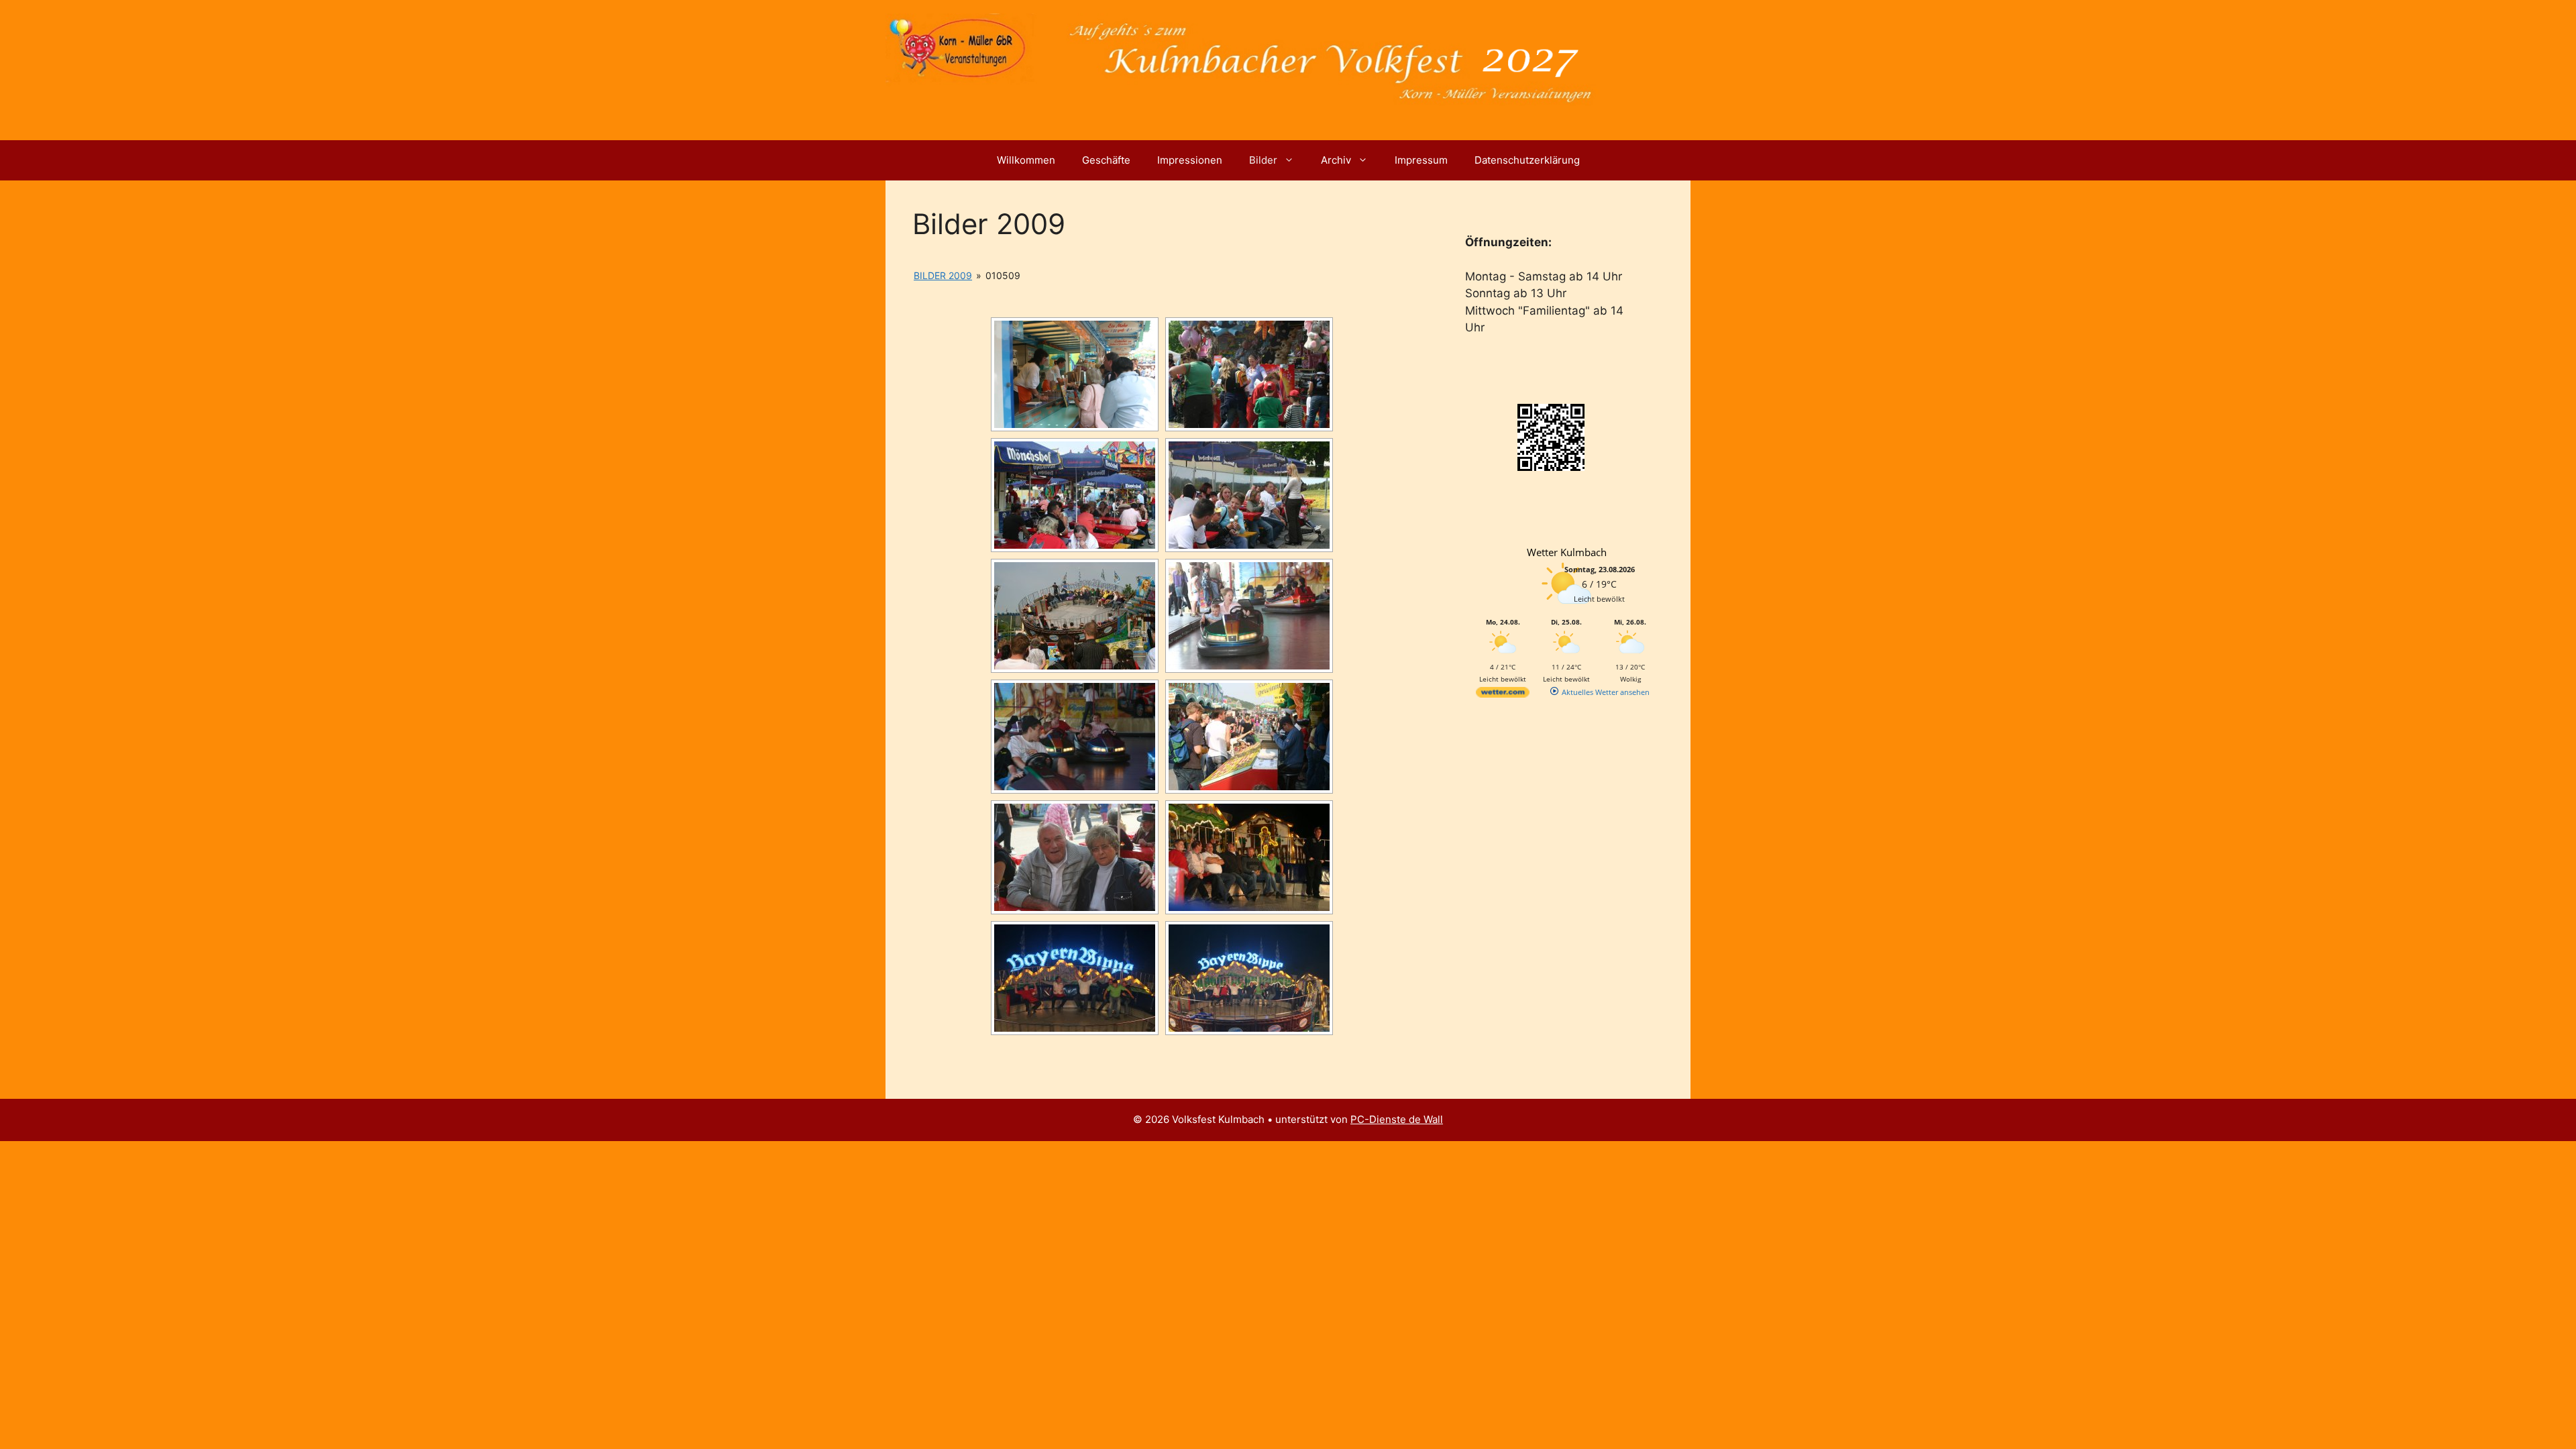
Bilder (1263, 160)
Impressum (1421, 160)
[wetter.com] (1503, 695)
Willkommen (1026, 160)
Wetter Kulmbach (1567, 552)
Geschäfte (1106, 160)
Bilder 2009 (943, 275)
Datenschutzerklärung (1527, 160)
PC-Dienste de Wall (1397, 1119)
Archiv (1336, 160)
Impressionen (1190, 160)
